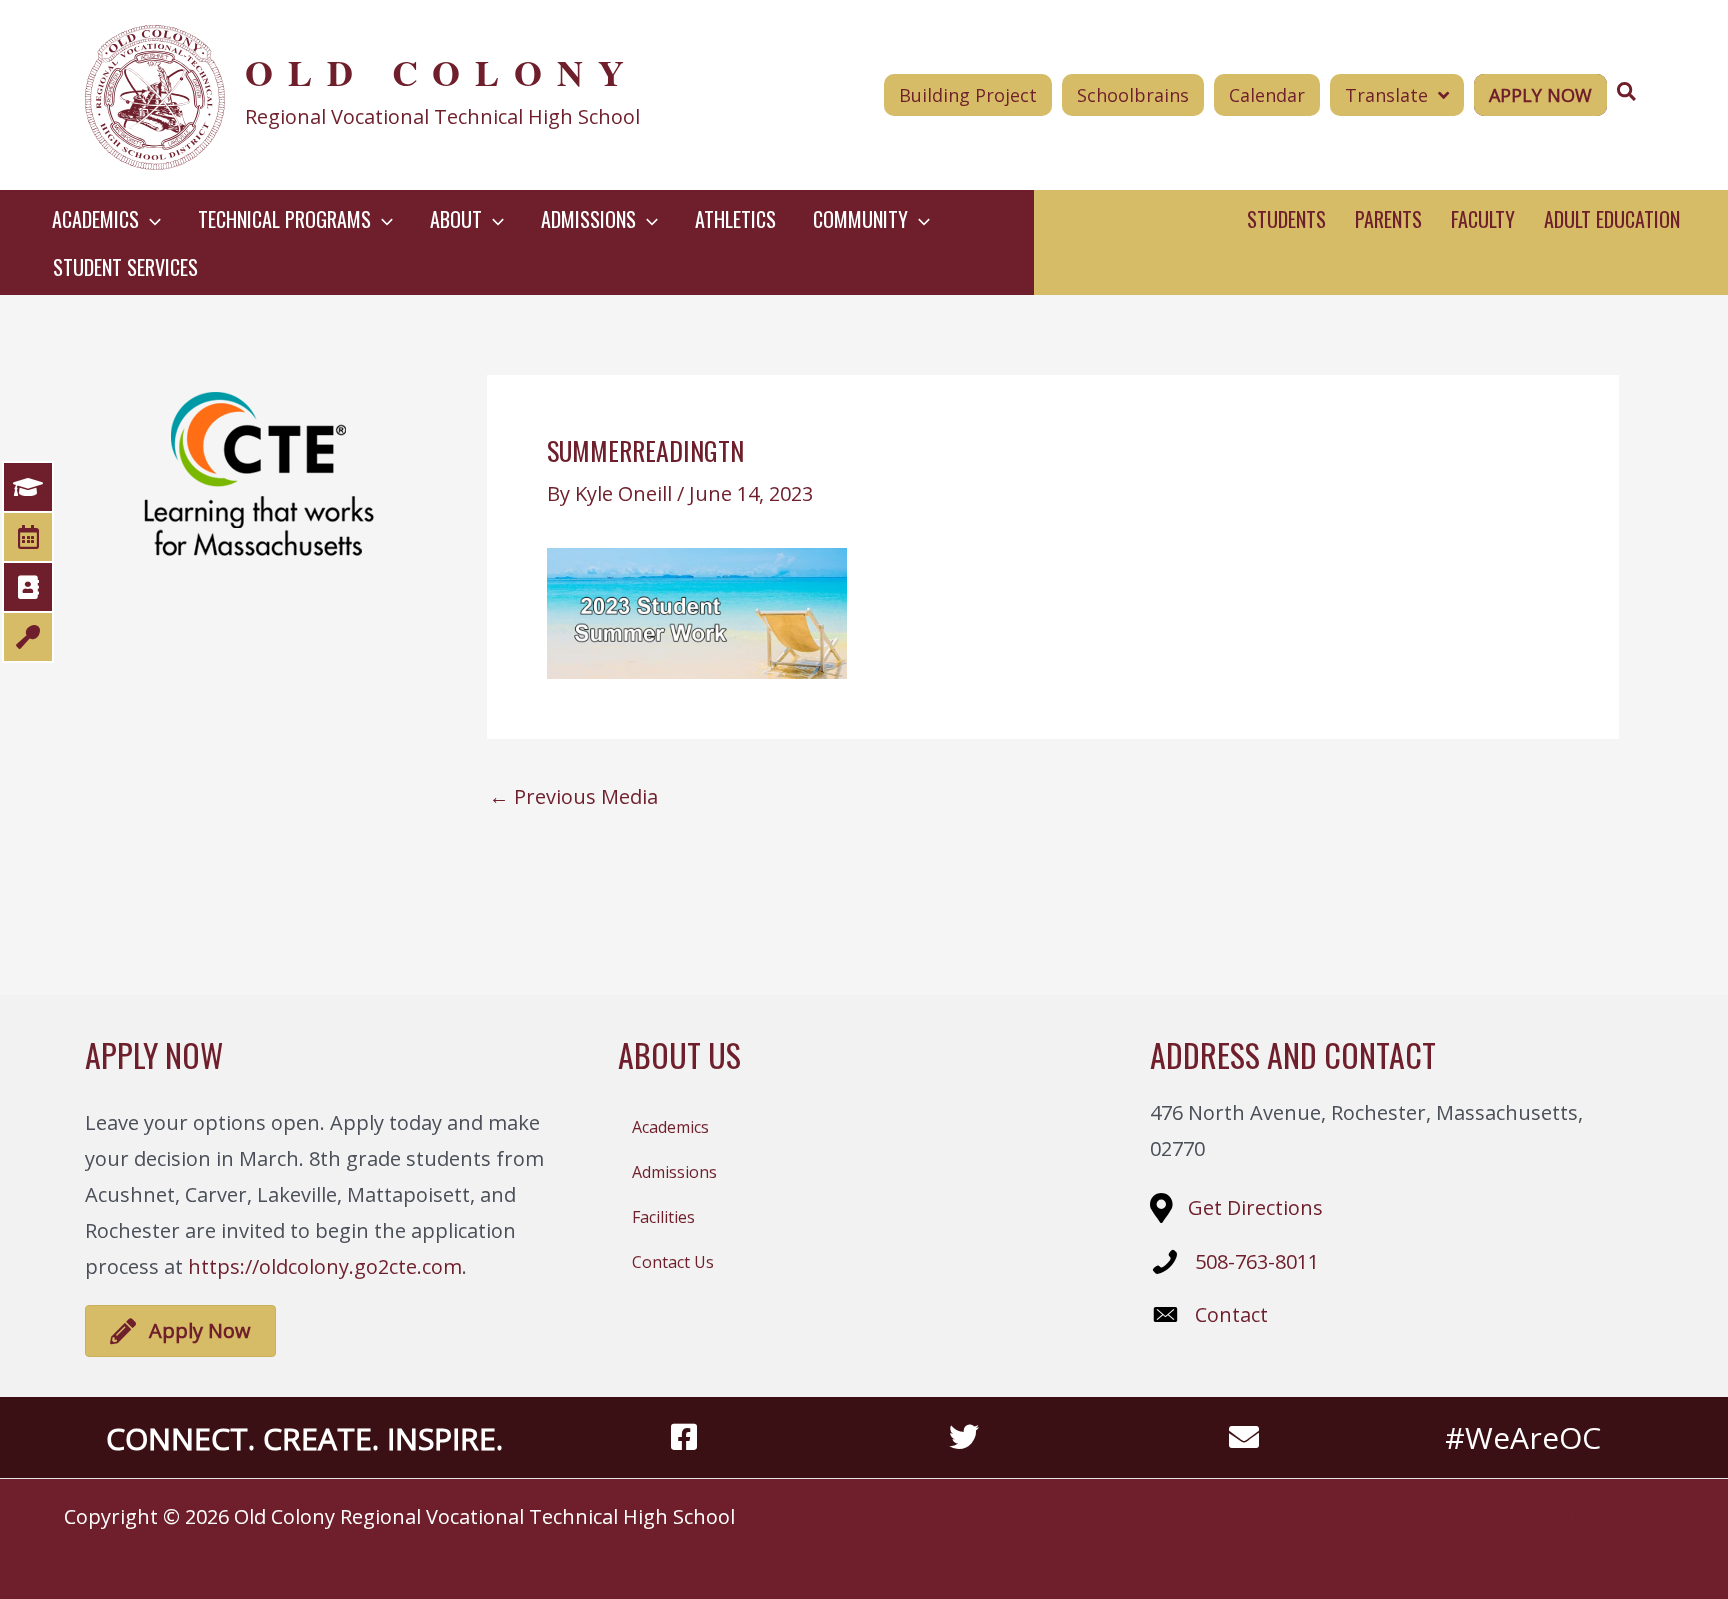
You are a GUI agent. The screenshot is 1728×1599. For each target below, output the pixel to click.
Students (1286, 219)
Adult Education (1612, 219)
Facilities (663, 1217)
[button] (150, 219)
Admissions (674, 1172)
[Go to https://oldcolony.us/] (400, 95)
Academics (670, 1127)
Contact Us (673, 1262)
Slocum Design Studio (1593, 1516)
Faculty (1483, 219)
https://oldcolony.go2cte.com (325, 1266)
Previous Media (573, 797)
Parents (1388, 219)
